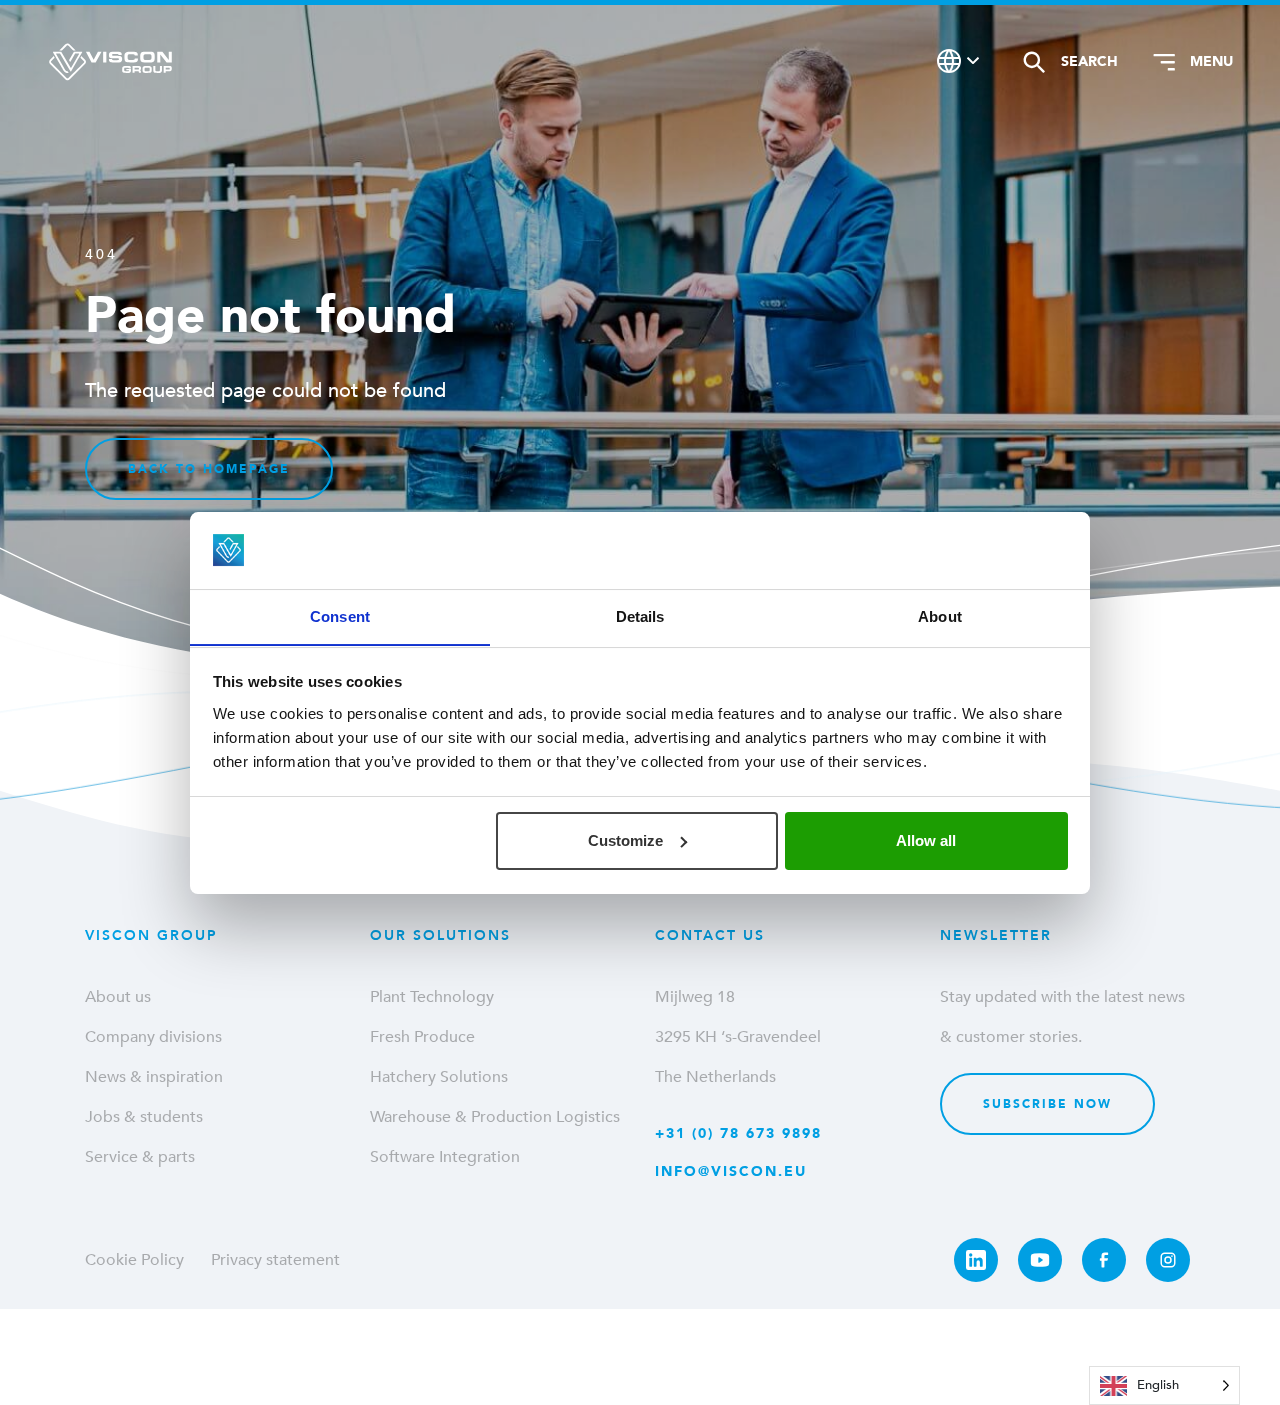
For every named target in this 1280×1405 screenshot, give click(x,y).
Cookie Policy (134, 1260)
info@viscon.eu (731, 1171)
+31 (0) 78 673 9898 (738, 1133)
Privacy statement (275, 1260)
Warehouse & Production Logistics (495, 1117)
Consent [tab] (340, 615)
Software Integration (445, 1157)
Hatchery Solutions (439, 1077)
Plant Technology (432, 997)
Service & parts (140, 1157)
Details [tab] (640, 615)
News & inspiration (154, 1077)
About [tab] (940, 615)
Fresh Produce (422, 1037)
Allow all (926, 840)
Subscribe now (1047, 1104)
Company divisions (153, 1037)
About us (118, 997)
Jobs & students (144, 1117)
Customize (625, 840)
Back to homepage (209, 469)
